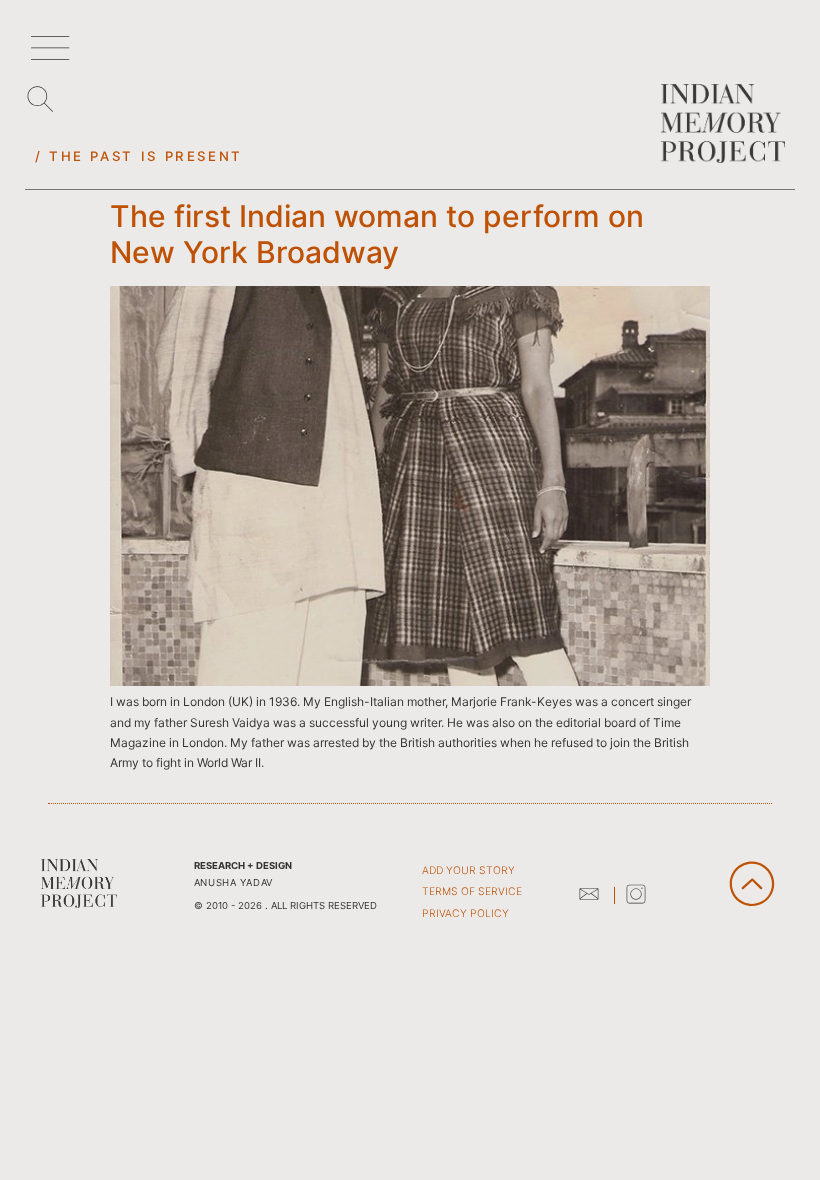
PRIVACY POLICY (465, 913)
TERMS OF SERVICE (472, 891)
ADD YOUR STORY (468, 870)
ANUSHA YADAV (233, 882)
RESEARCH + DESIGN (243, 865)
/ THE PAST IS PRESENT (139, 156)
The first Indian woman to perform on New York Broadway (377, 234)
